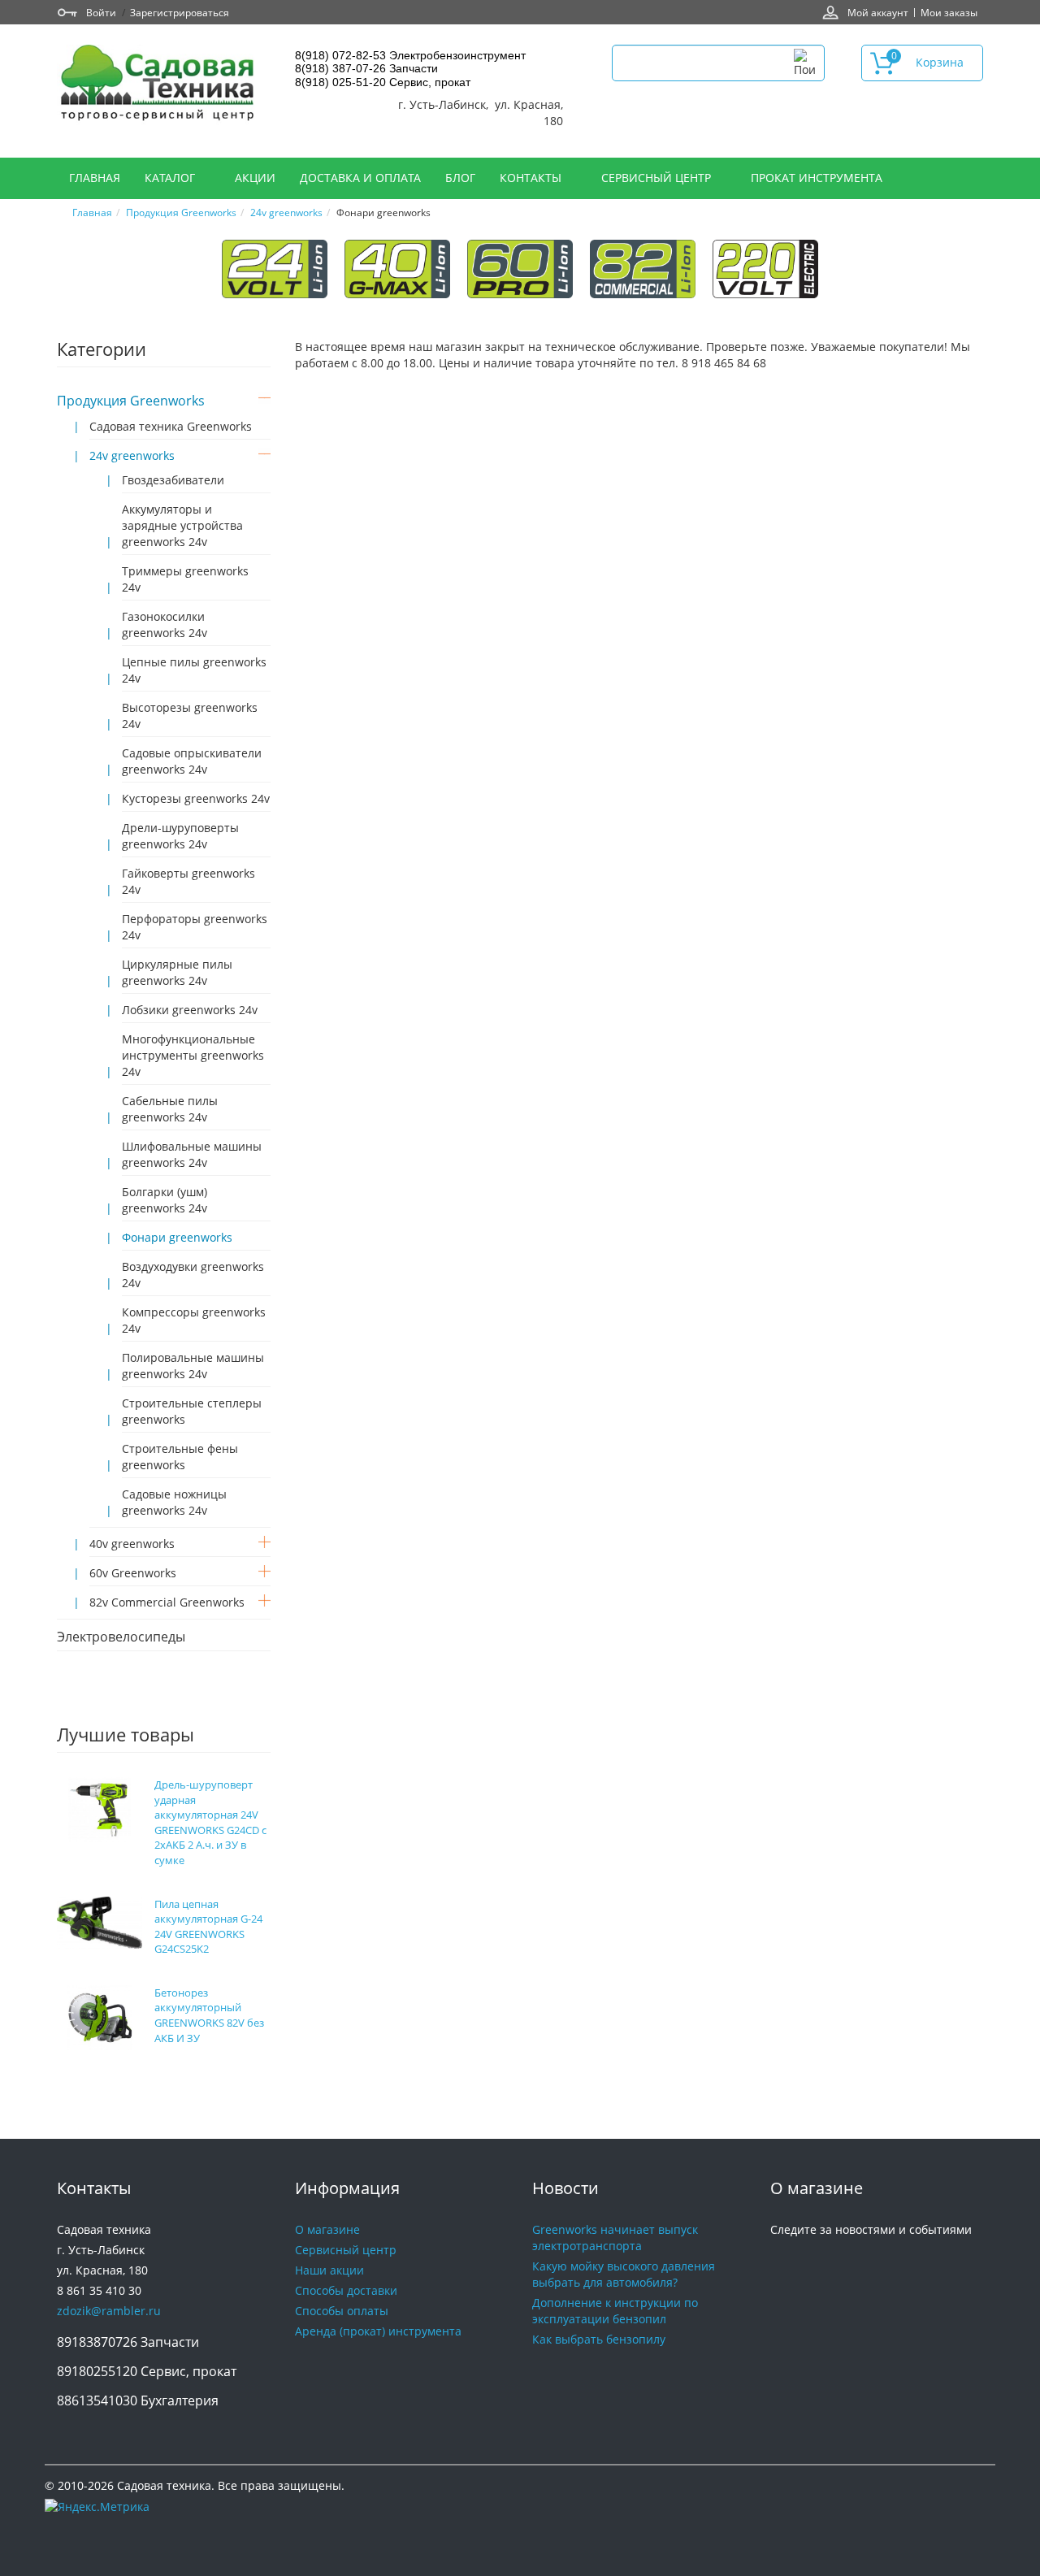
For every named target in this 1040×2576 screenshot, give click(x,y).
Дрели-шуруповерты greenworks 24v (180, 836)
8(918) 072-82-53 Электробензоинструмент (410, 55)
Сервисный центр (658, 178)
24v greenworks (286, 212)
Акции (255, 178)
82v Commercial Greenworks (167, 1602)
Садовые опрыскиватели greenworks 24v (192, 761)
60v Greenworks (133, 1573)
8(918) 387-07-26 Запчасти (366, 68)
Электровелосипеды (121, 1637)
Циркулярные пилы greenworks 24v (177, 972)
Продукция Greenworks (181, 212)
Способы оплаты (342, 2311)
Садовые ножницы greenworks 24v (174, 1502)
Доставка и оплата (360, 178)
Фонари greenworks (177, 1237)
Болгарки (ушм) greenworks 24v (165, 1200)
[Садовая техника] (158, 85)
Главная (95, 178)
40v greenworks (132, 1544)
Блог (460, 178)
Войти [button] (101, 12)
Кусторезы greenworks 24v (196, 798)
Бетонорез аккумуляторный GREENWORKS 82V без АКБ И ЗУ (209, 2015)
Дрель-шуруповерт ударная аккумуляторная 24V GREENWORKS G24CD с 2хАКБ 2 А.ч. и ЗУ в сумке (210, 1822)
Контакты (532, 178)
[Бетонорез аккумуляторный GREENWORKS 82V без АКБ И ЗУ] (100, 2017)
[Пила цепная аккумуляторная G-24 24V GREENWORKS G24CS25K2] (100, 1921)
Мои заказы (949, 12)
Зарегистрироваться (180, 12)
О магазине (327, 2229)
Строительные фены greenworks (180, 1457)
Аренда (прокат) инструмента (378, 2331)
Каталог (171, 178)
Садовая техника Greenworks (171, 426)
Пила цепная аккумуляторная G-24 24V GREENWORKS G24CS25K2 (208, 1927)
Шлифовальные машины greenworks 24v (192, 1154)
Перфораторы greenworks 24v (195, 927)
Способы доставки (346, 2290)
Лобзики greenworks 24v (190, 1010)
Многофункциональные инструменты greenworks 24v (193, 1055)
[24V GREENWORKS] (275, 267)
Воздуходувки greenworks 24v (193, 1275)
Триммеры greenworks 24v (185, 579)
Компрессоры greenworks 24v (194, 1320)
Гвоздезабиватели (173, 480)
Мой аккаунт (878, 12)
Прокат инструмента (817, 178)
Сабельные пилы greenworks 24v (170, 1109)
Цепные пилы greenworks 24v (194, 670)
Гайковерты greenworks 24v (188, 881)
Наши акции (329, 2270)
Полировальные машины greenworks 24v (193, 1366)
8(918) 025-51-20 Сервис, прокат (383, 82)
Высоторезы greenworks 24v (190, 716)
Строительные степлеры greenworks (192, 1411)
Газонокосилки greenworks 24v (165, 624)
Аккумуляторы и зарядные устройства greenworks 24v (182, 525)
